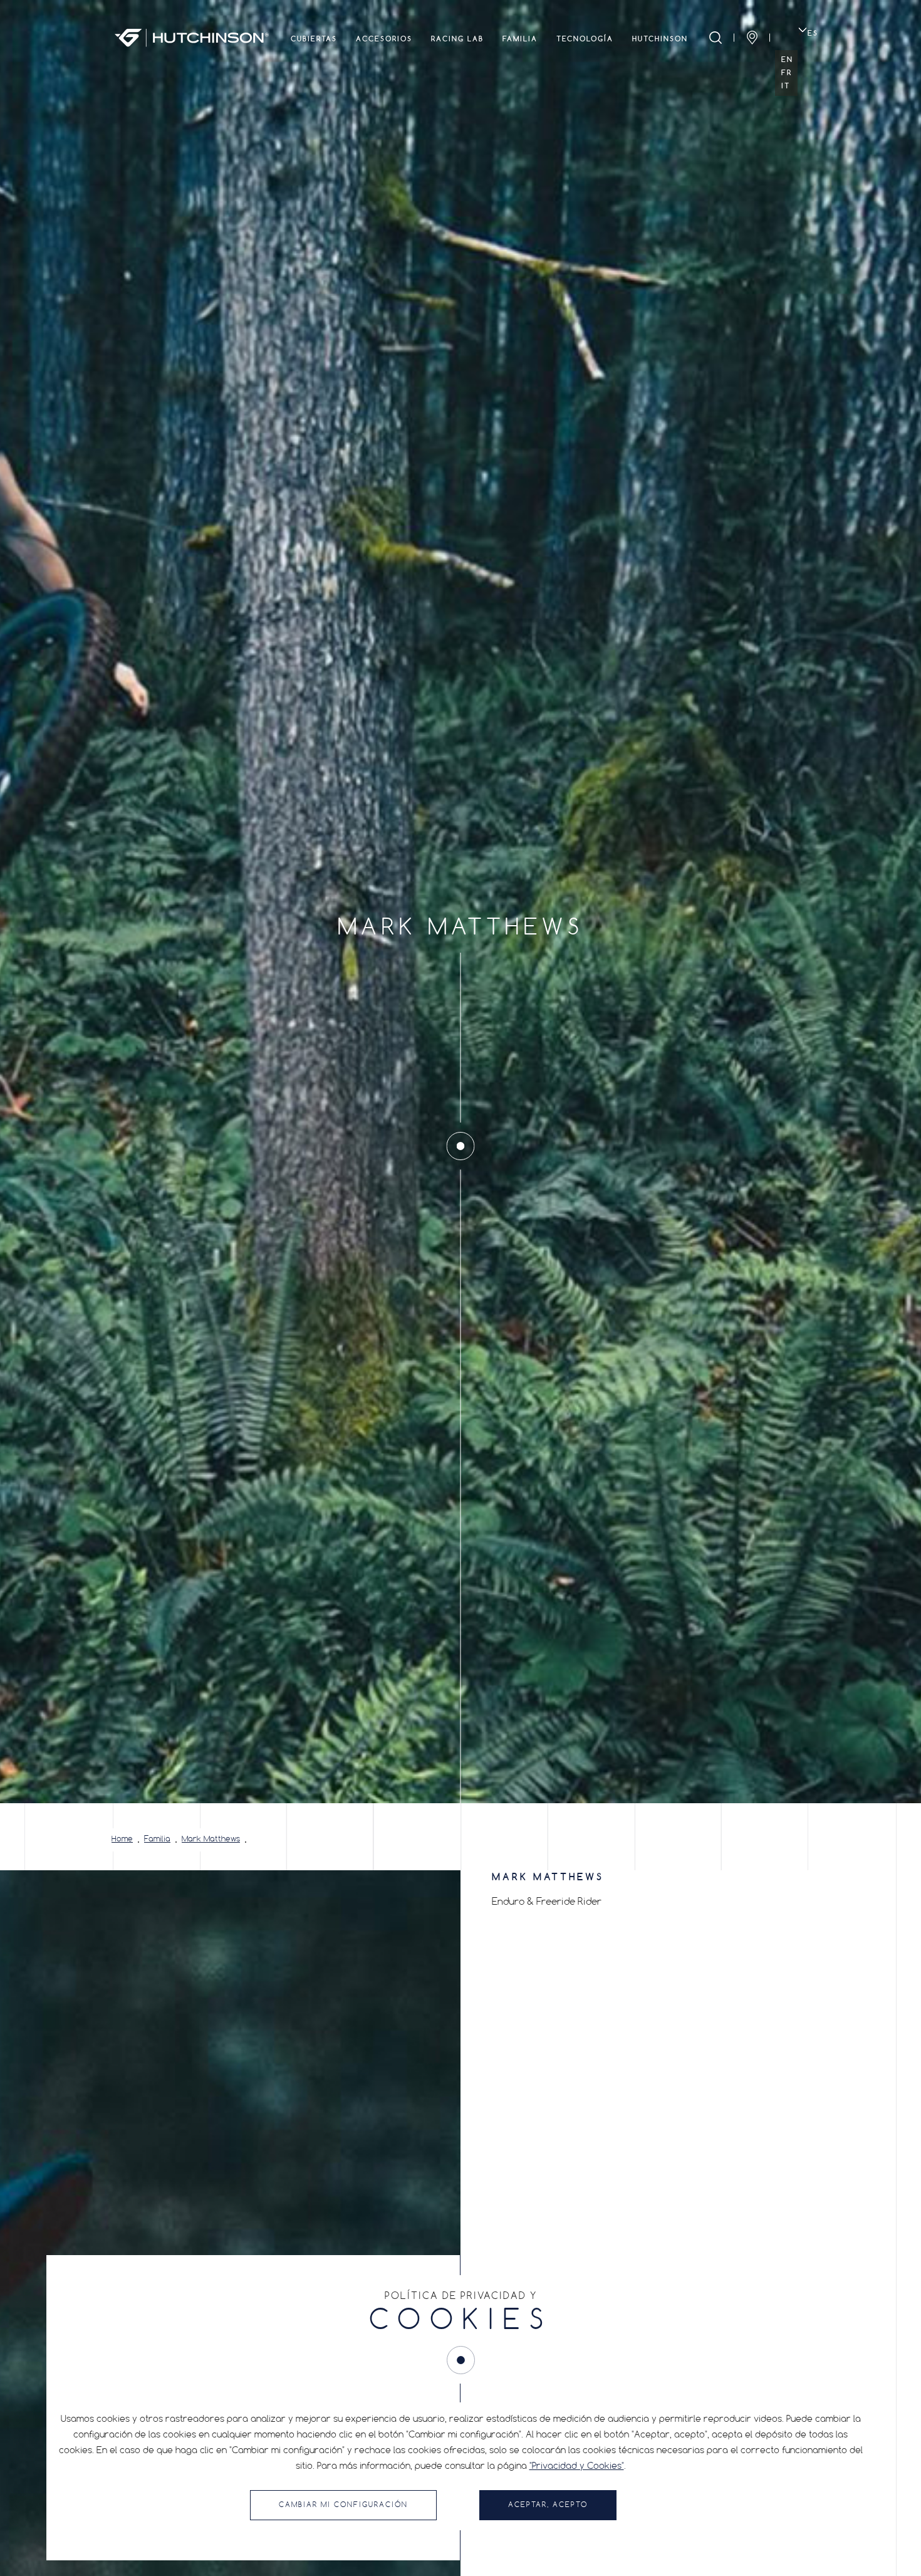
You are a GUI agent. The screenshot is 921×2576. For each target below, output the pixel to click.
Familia (520, 39)
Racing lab (457, 39)
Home (122, 1840)
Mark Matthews (211, 1840)
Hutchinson (660, 39)
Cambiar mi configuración (343, 2505)
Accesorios (384, 39)
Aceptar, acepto (548, 2505)
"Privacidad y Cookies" (577, 2466)
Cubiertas (314, 39)
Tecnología (585, 39)
